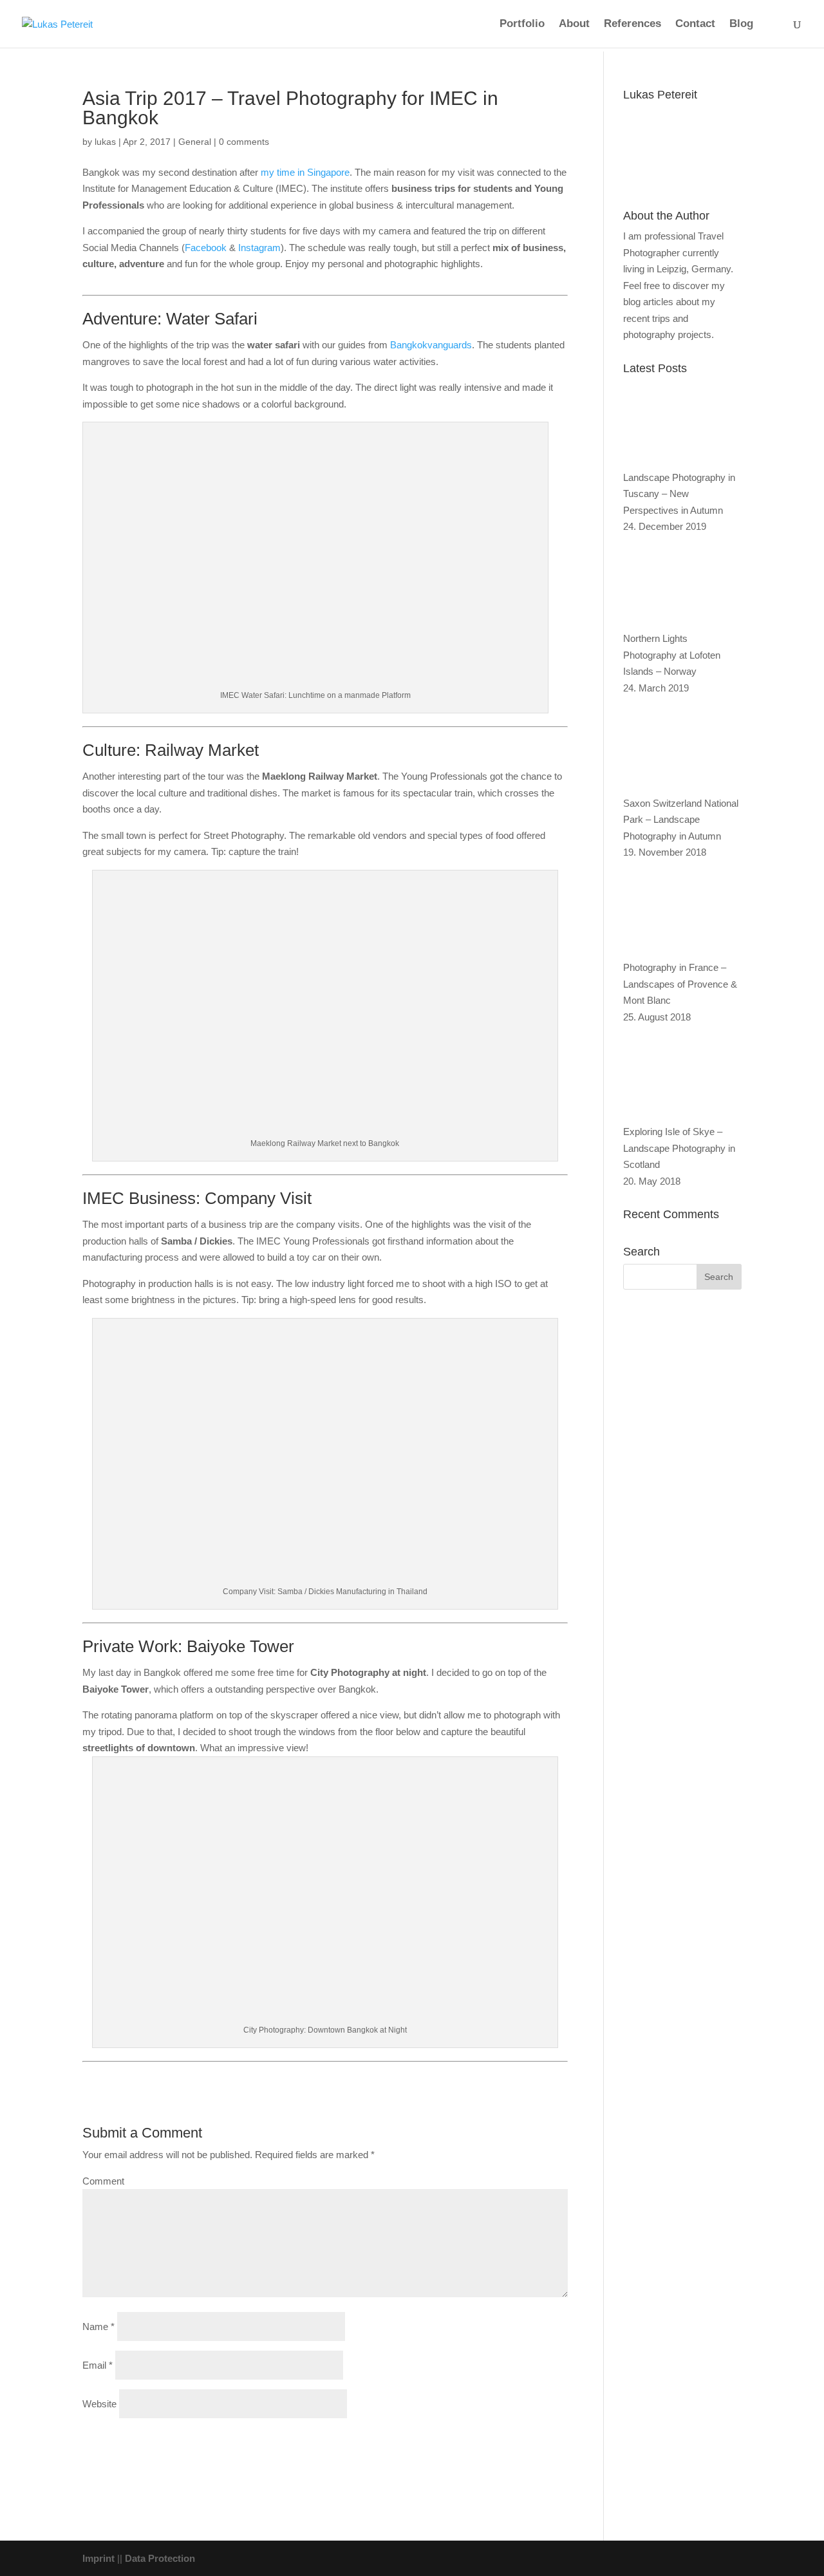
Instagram (259, 248)
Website (99, 2404)
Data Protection (160, 2558)
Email (98, 2365)
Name (98, 2327)
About (574, 24)
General (195, 142)
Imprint (98, 2558)
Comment (103, 2181)
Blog (741, 24)
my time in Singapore (305, 172)
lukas (105, 142)
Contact (695, 24)
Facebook (206, 248)
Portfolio (522, 24)
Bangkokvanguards (431, 345)
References (632, 24)
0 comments (244, 142)
